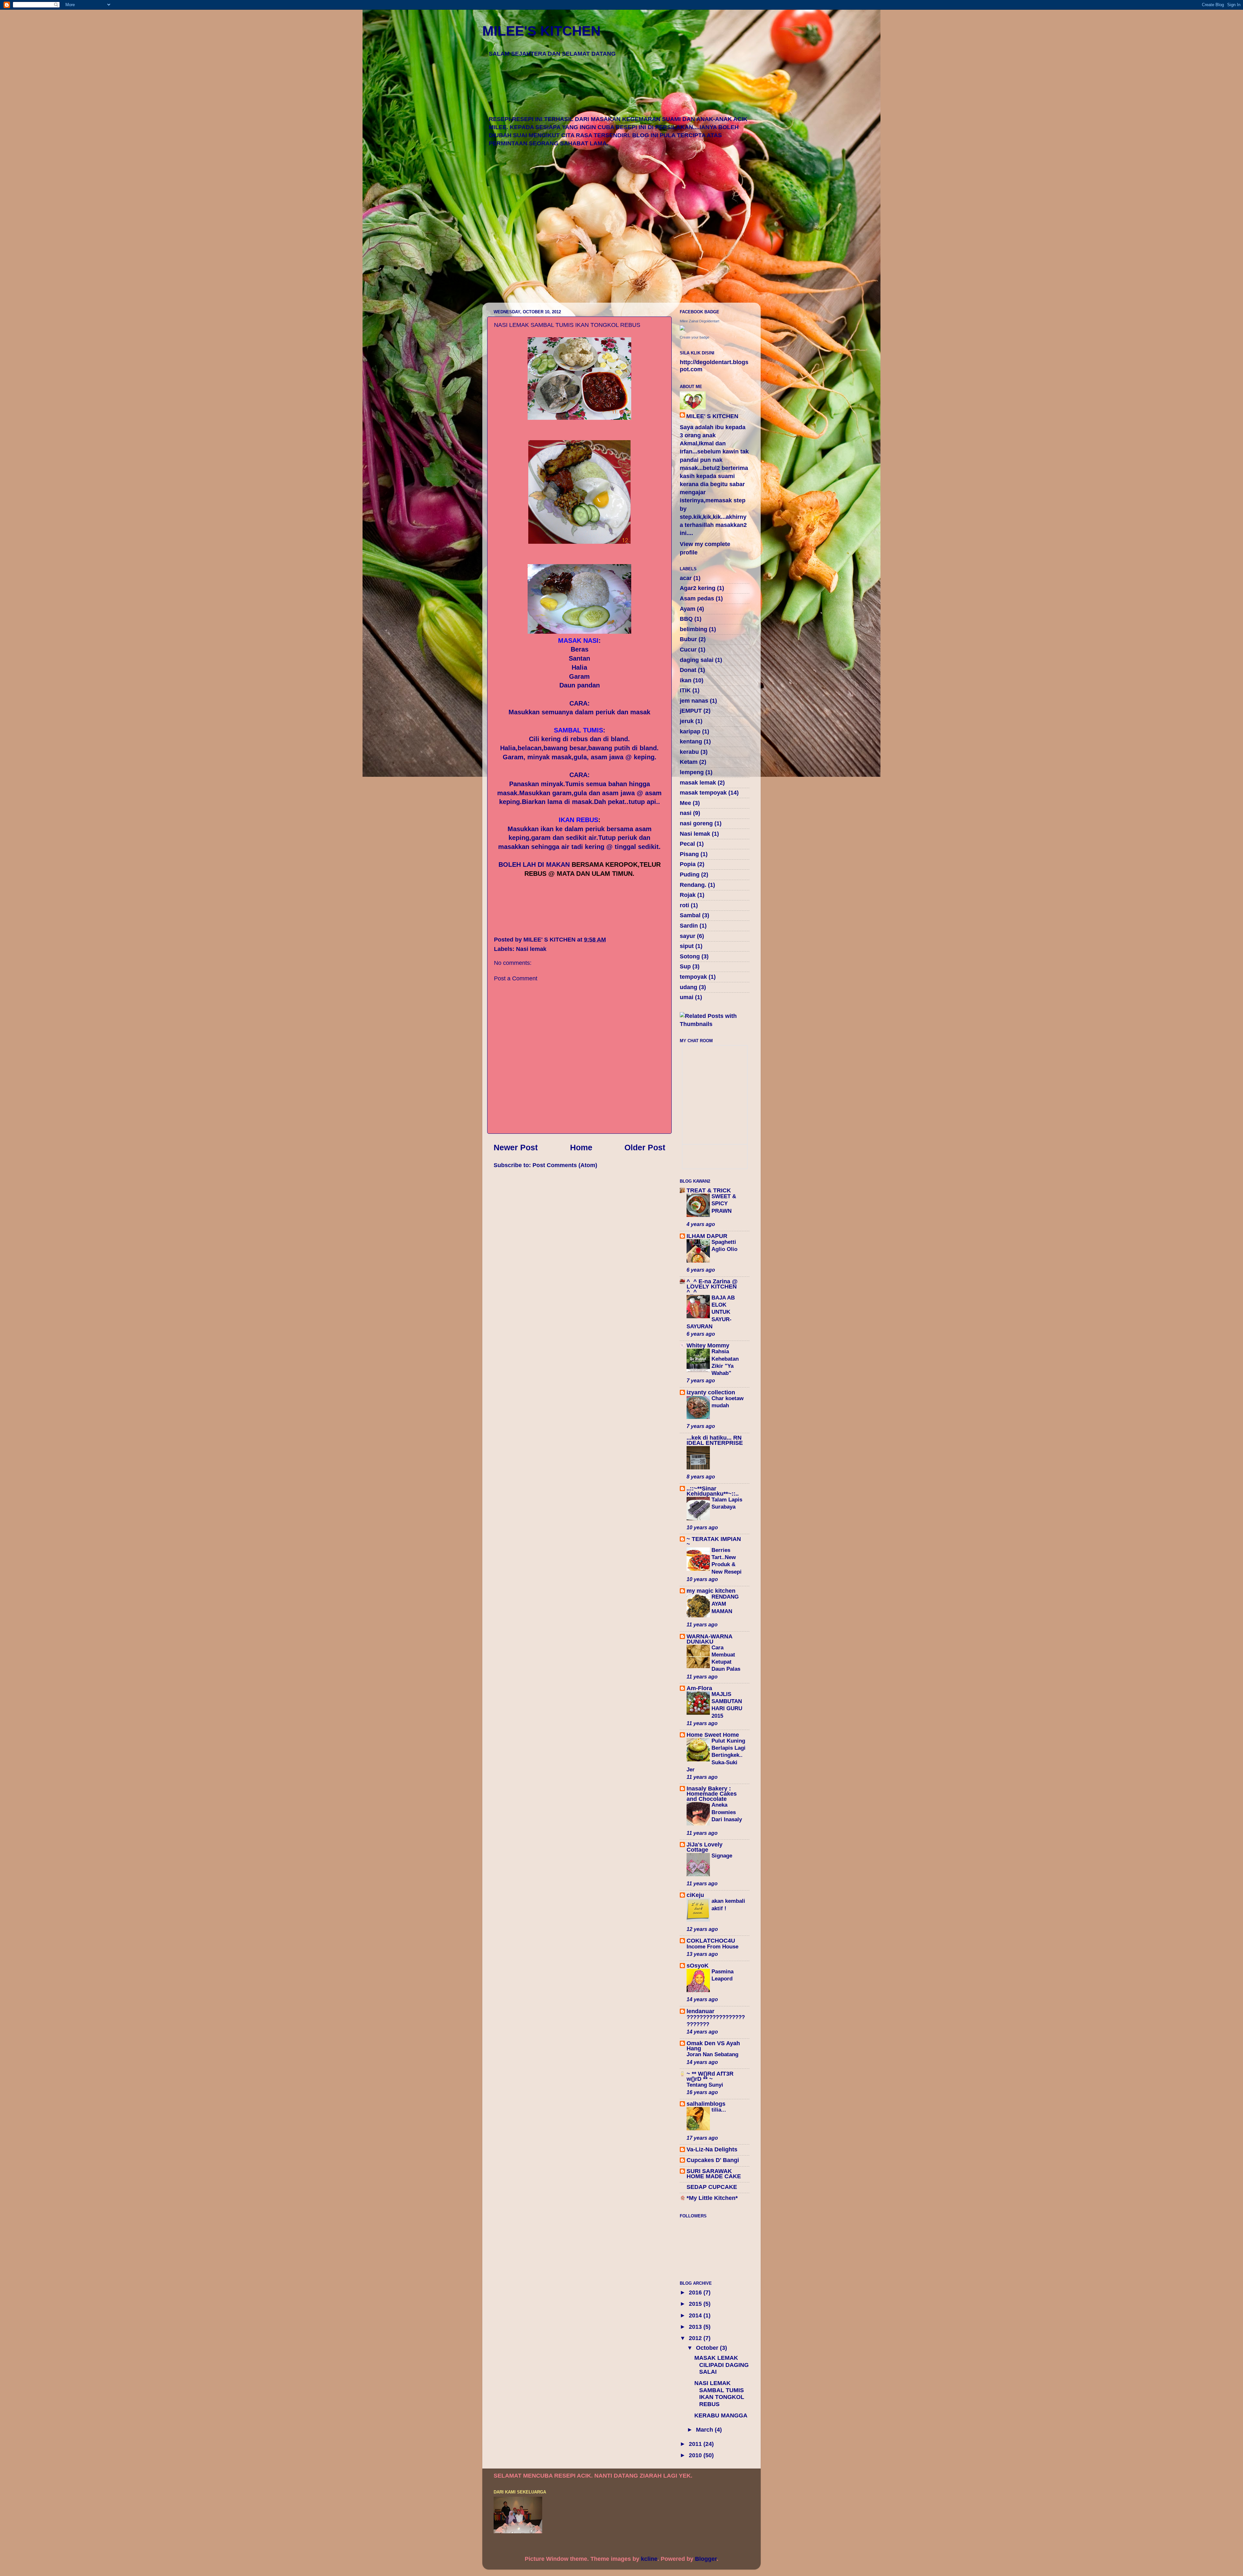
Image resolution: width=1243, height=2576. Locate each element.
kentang (691, 742)
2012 (696, 2338)
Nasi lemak (531, 949)
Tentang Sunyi (705, 2085)
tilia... (719, 2110)
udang (689, 987)
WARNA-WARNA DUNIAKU (709, 1639)
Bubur (688, 639)
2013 (696, 2327)
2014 (696, 2315)
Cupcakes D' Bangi (713, 2160)
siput (687, 946)
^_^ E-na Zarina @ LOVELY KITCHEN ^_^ (712, 1287)
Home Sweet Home (713, 1735)
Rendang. (693, 885)
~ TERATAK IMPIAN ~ (714, 1542)
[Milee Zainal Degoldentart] (682, 329)
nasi (686, 813)
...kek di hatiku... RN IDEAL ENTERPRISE (715, 1440)
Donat (688, 670)
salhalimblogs (706, 2104)
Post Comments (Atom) (565, 1165)
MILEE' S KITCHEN (712, 416)
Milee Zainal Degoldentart (700, 321)
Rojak (688, 895)
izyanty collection (711, 1392)
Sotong (690, 956)
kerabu (689, 752)
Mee (685, 803)
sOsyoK (698, 1966)
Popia (688, 864)
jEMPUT (691, 711)
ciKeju (695, 1895)
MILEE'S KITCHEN (541, 31)
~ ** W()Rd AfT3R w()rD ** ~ (710, 2076)
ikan (686, 680)
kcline (649, 2559)
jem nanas (694, 701)
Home (581, 1147)
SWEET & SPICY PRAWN (724, 1204)
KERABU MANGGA (721, 2415)
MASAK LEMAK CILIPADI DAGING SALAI (722, 2365)
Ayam (688, 609)
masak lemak (698, 783)
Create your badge (694, 337)
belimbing (694, 629)
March (705, 2430)
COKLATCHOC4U (711, 1941)
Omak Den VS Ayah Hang (713, 2046)
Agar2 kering (698, 588)
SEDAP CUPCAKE (712, 2187)
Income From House (712, 1947)
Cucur (688, 650)
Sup (685, 966)
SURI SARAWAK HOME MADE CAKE (714, 2174)
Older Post (645, 1147)
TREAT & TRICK (709, 1190)
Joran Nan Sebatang (712, 2054)
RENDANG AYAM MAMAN (725, 1604)
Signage (722, 1856)
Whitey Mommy (708, 1345)
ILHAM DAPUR (707, 1236)
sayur (688, 936)
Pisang (689, 854)
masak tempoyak (703, 793)
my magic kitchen (711, 1591)
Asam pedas (697, 598)
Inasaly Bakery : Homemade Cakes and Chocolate (712, 1794)
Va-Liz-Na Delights (712, 2149)
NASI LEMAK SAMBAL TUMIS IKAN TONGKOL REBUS (719, 2394)
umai (687, 997)
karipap (690, 731)
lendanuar (700, 2011)
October (708, 2348)
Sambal (690, 915)
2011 (696, 2444)
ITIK (685, 690)
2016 (696, 2292)
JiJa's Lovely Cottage (705, 1847)
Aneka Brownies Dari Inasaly (728, 1812)
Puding (690, 875)
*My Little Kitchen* (712, 2198)
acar (686, 578)
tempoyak (693, 977)
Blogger (706, 2559)
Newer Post (516, 1147)
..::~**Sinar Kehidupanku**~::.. (713, 1491)
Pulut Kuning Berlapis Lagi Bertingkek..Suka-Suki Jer (716, 1755)
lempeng (692, 772)
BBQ (686, 619)
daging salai (697, 660)
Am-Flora (699, 1688)
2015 (696, 2304)
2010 (696, 2455)
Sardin (689, 926)
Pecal (687, 844)
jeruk (687, 721)
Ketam (689, 762)
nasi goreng (696, 823)
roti (684, 905)
